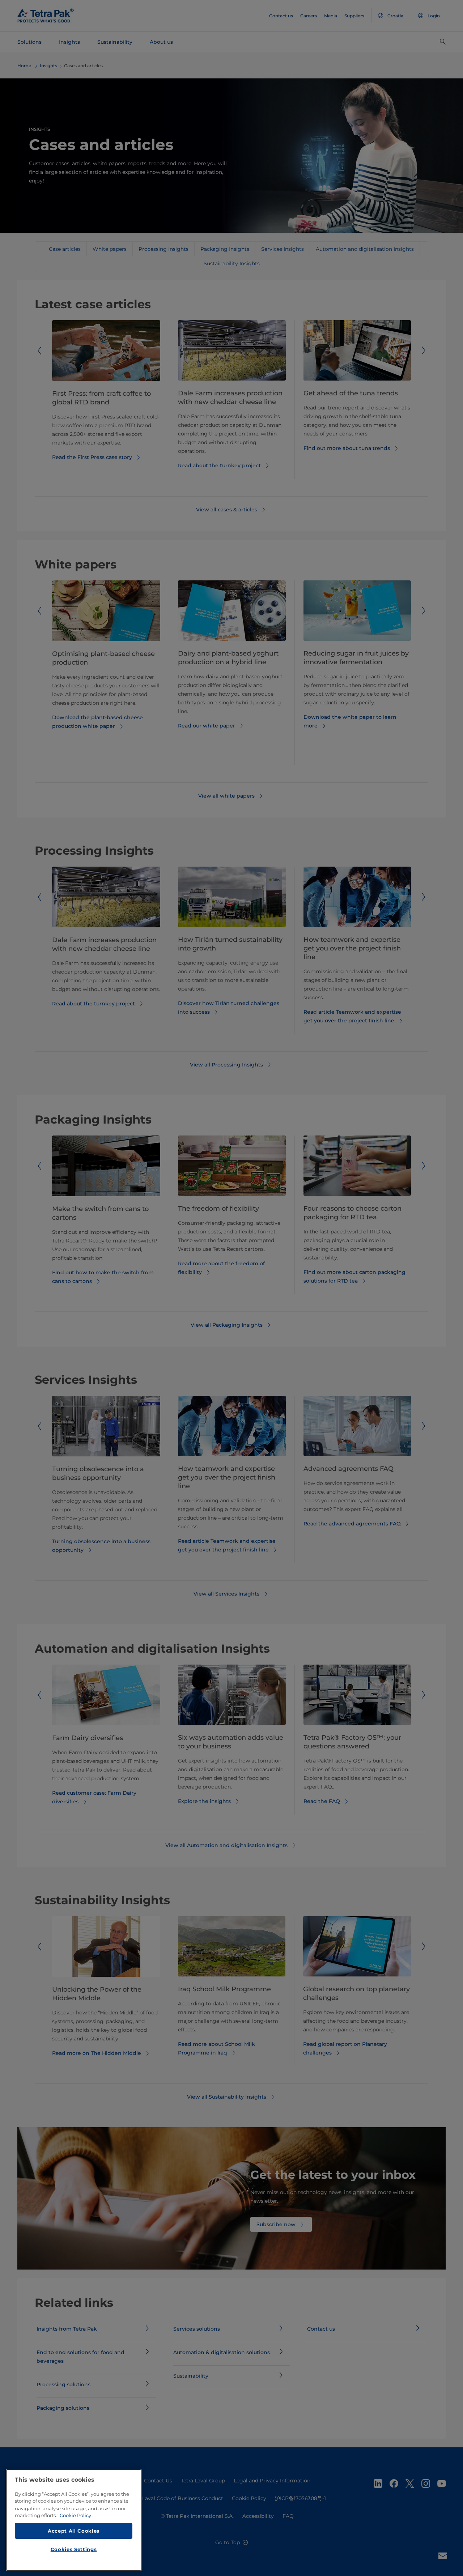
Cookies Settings (74, 2549)
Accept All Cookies (74, 2530)
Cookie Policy (75, 2515)
